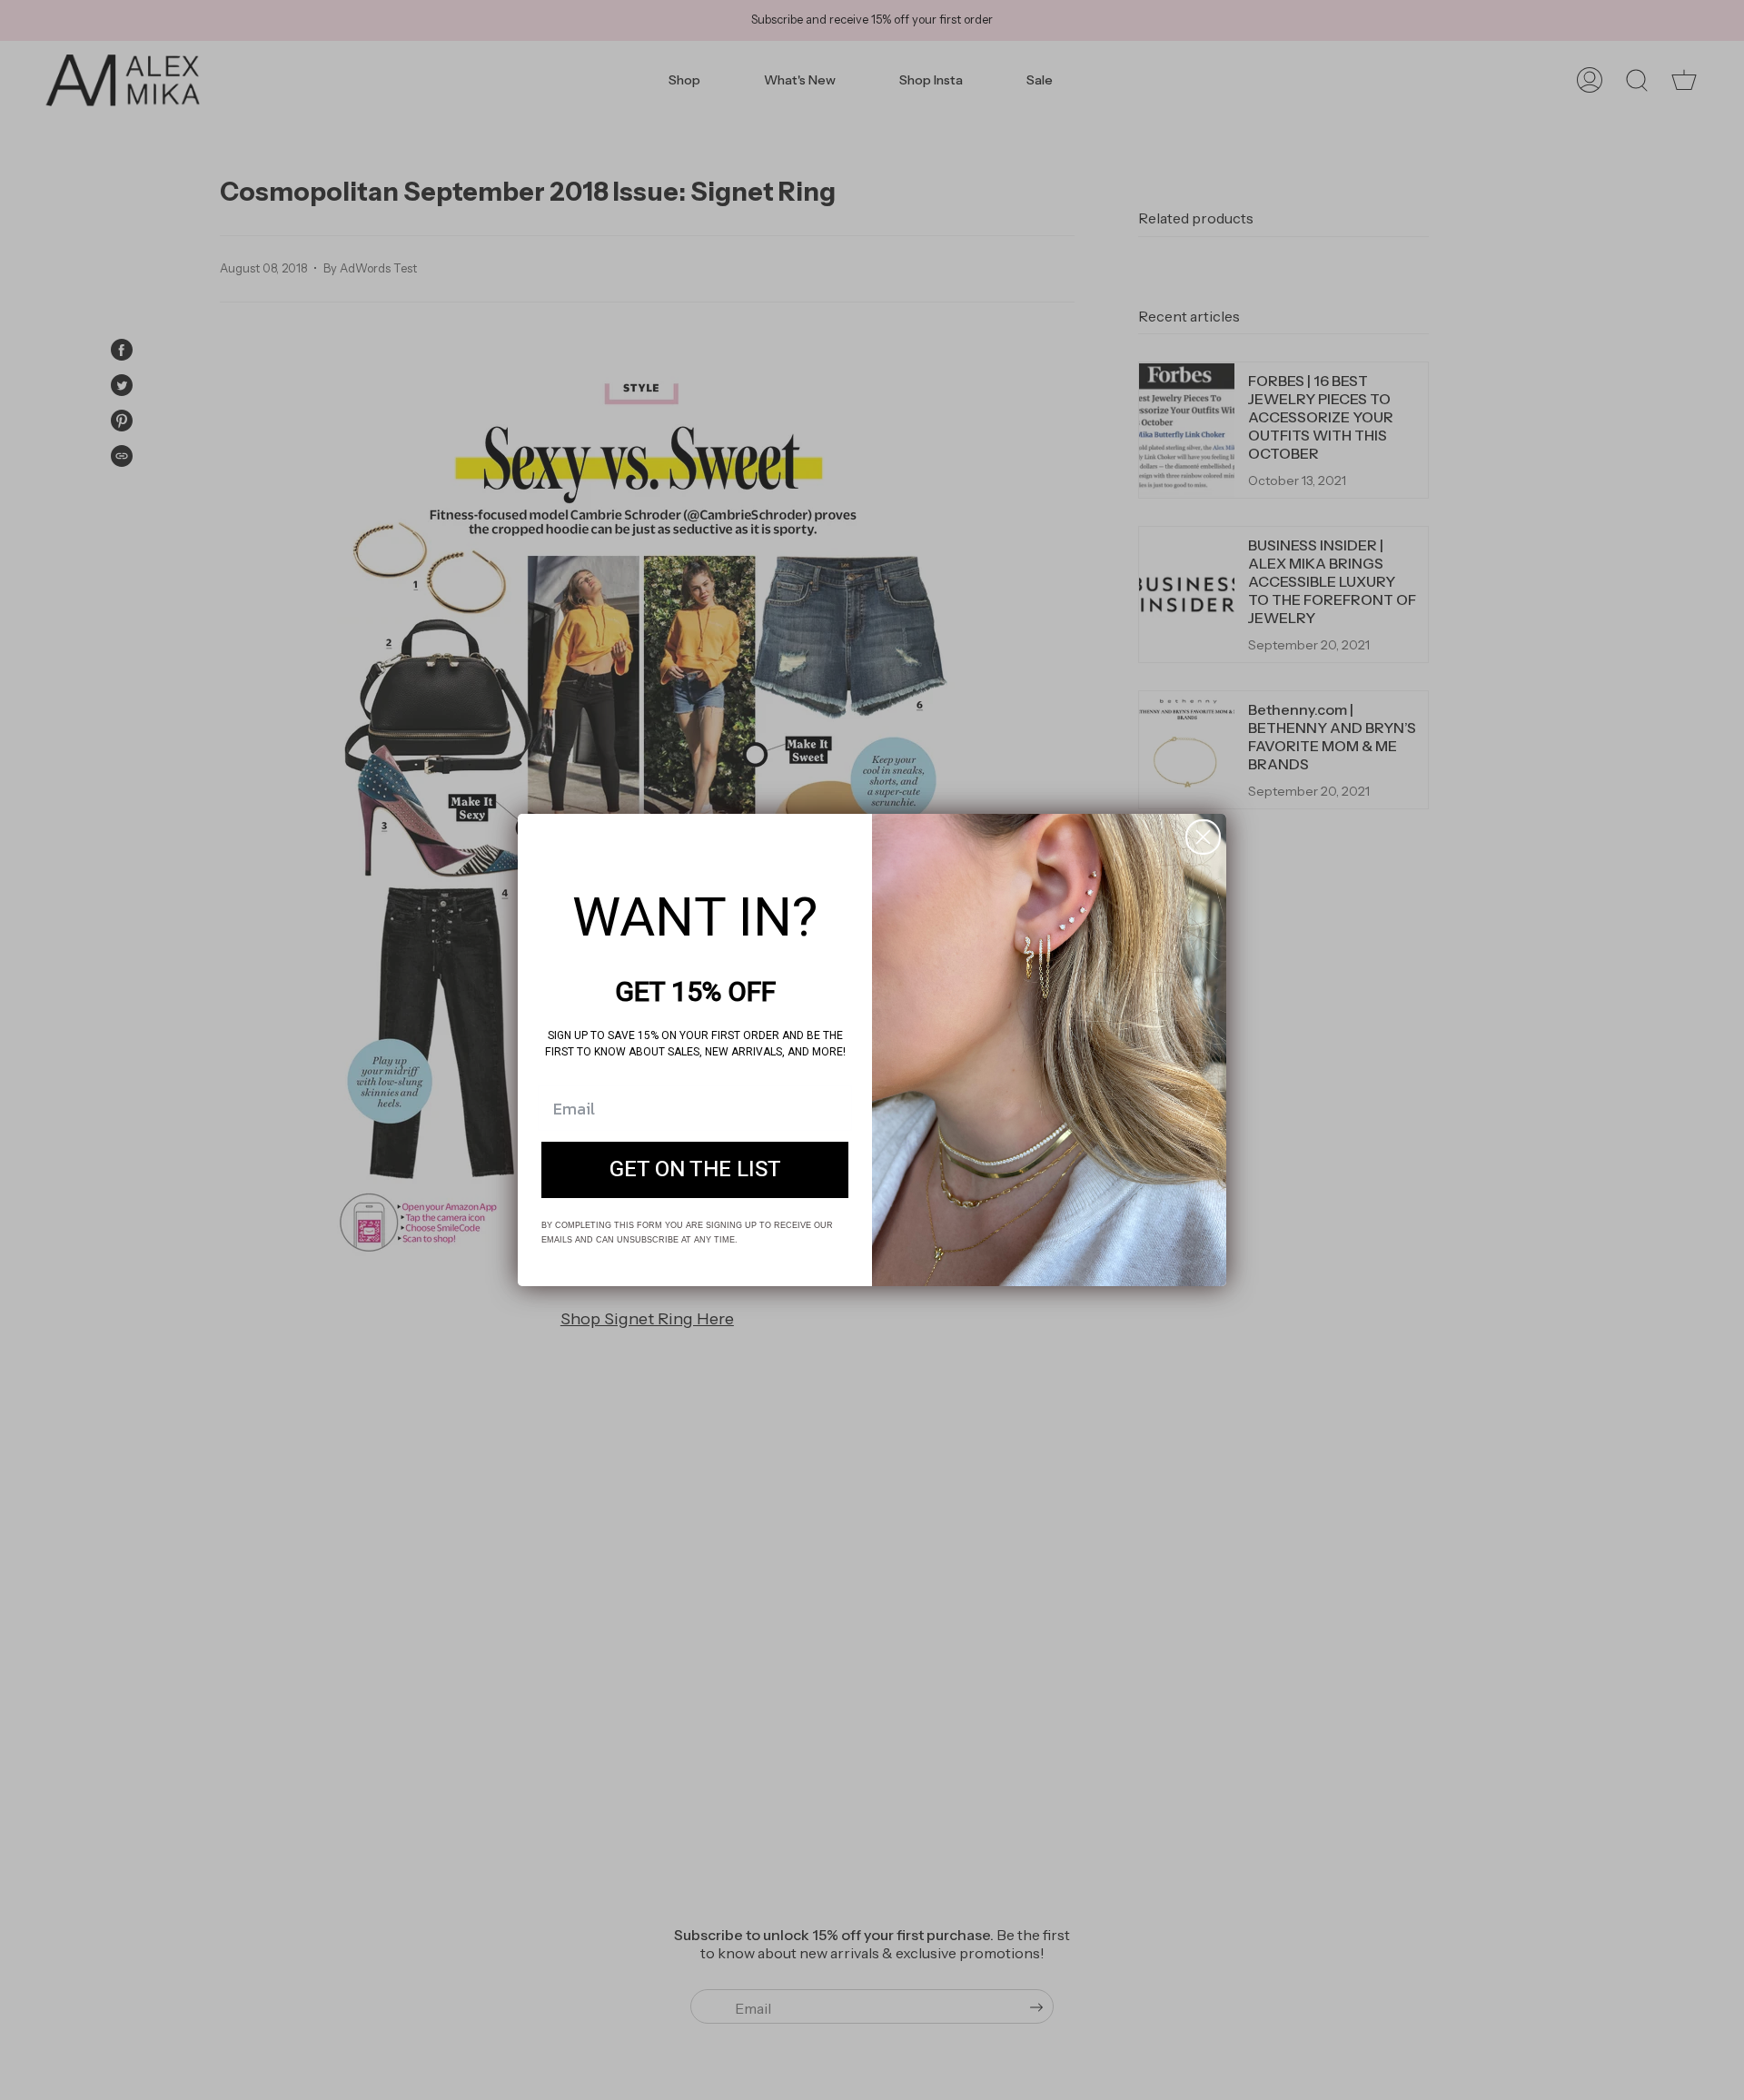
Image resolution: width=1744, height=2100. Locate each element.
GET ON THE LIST (695, 1169)
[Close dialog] (1203, 837)
